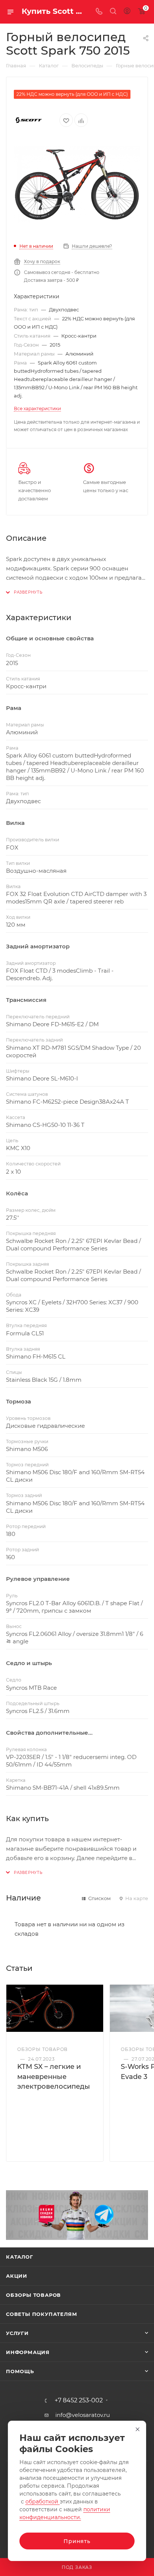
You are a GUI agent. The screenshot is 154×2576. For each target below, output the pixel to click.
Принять (77, 2541)
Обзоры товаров (33, 2295)
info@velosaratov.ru (83, 2415)
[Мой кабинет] (127, 12)
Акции (17, 2276)
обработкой (43, 2502)
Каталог (20, 2257)
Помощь (20, 2371)
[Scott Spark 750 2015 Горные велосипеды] (77, 185)
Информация (28, 2352)
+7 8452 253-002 (79, 2400)
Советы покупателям (41, 2314)
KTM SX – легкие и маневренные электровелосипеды (54, 2076)
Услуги (17, 2333)
